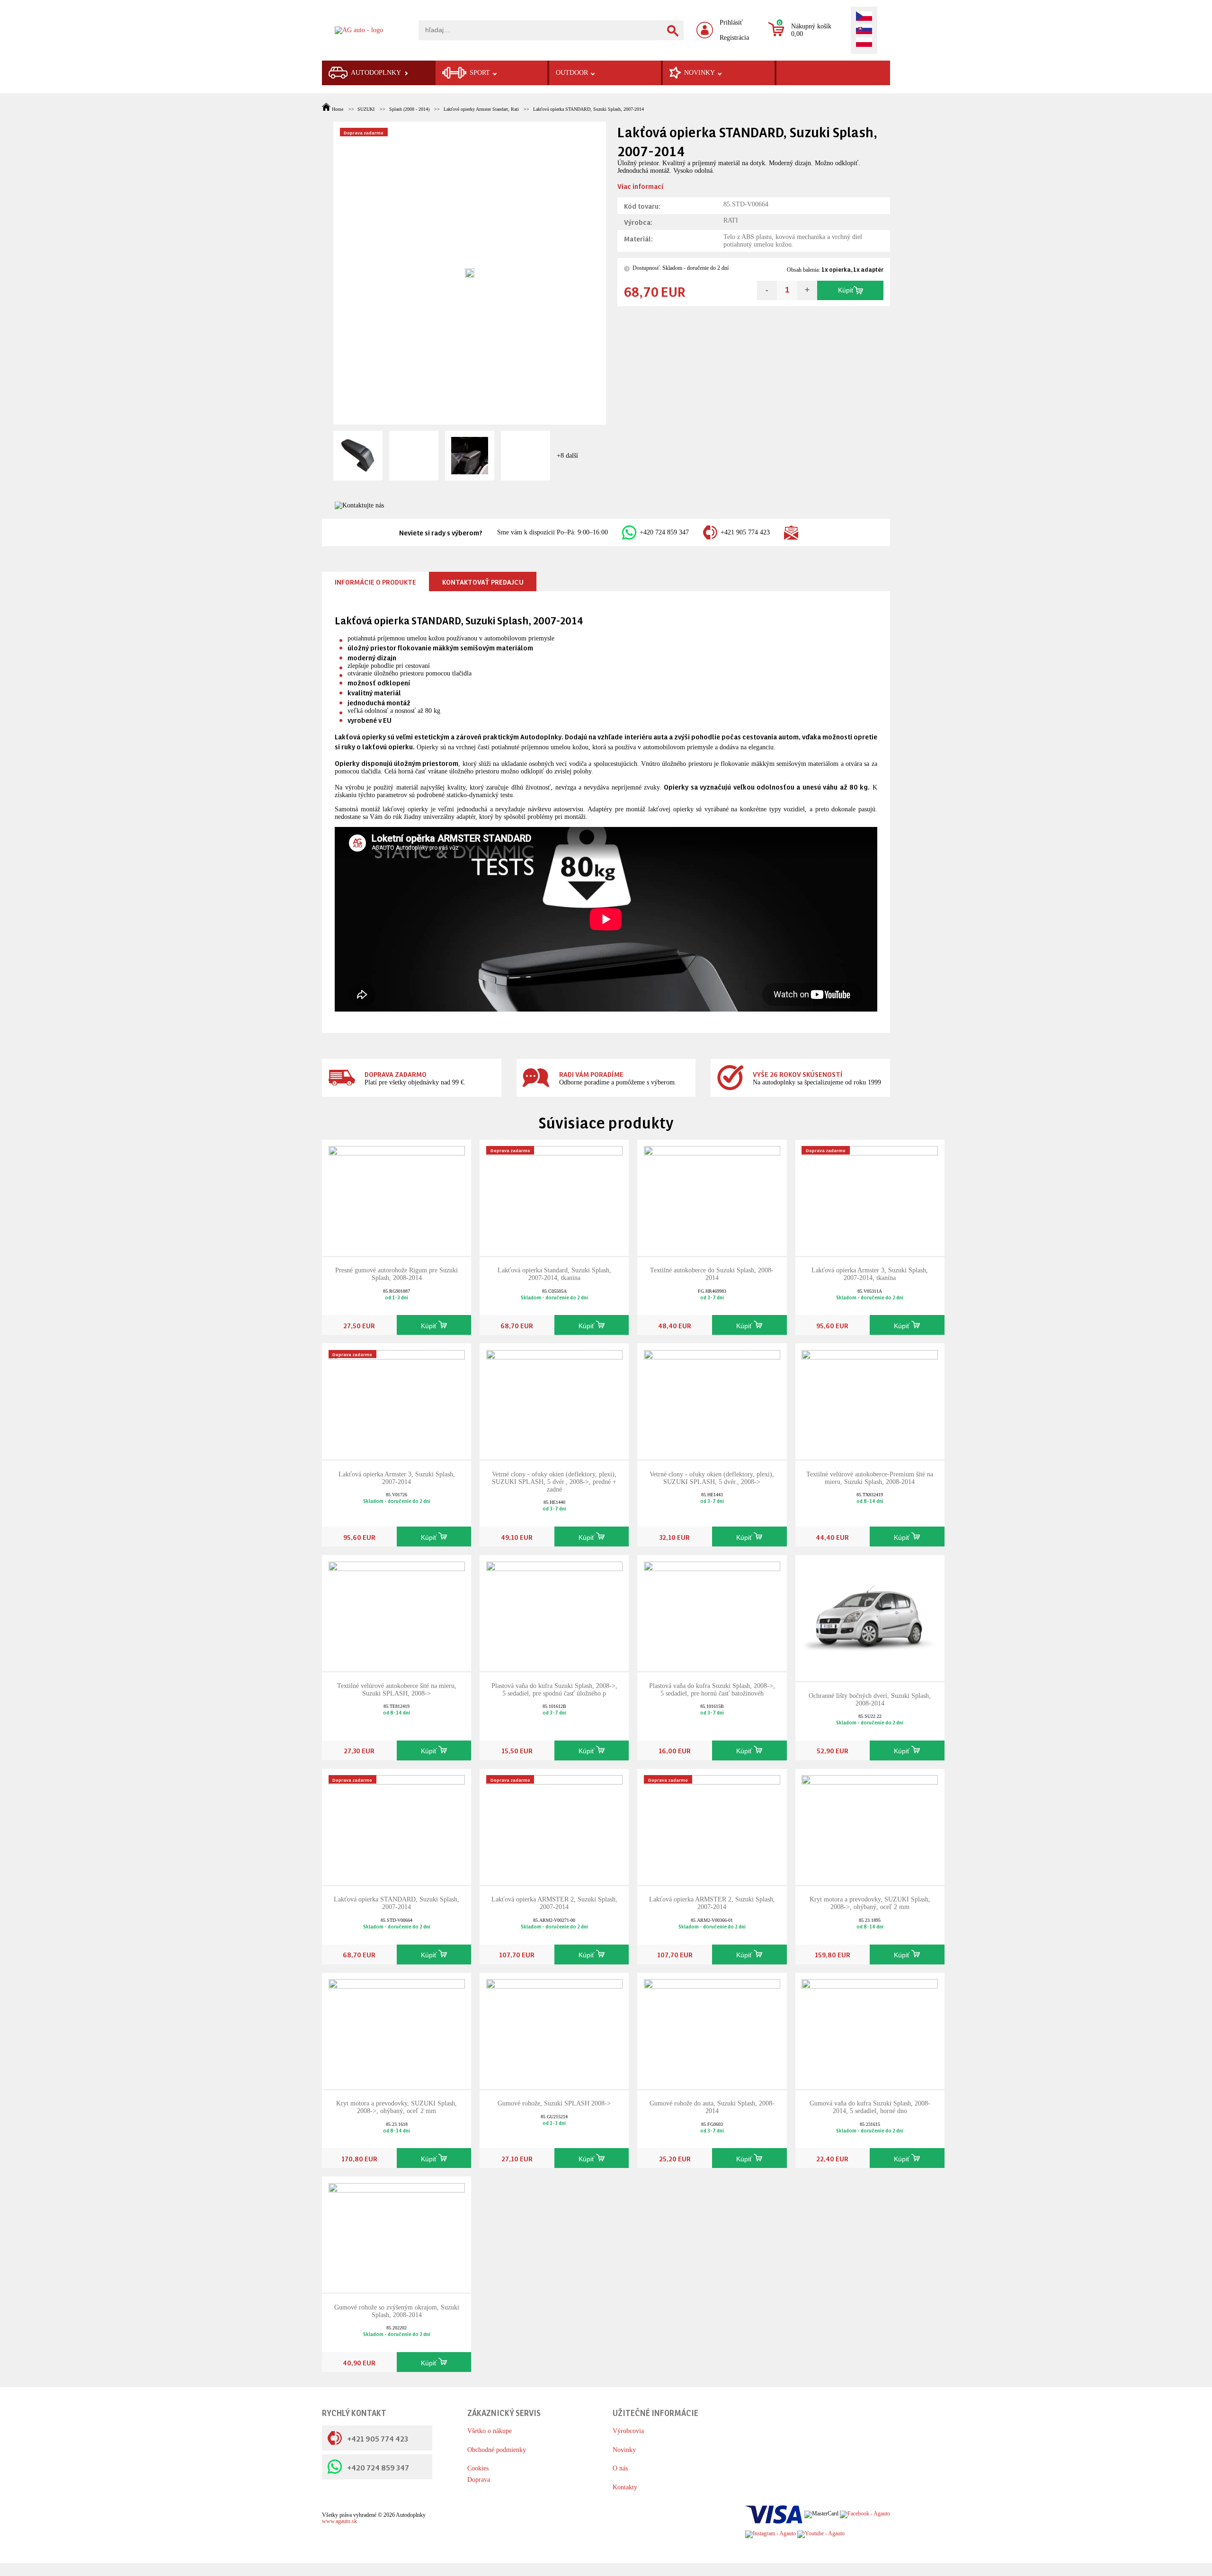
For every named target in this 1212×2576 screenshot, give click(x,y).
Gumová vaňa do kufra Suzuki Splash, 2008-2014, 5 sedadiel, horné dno (870, 2107)
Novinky (624, 2450)
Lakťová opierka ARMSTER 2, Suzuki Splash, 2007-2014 (554, 1903)
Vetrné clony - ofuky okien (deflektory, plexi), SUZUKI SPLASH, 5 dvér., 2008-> (712, 1478)
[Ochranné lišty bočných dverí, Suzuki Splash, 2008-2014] (870, 1617)
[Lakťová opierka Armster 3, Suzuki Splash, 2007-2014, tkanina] (870, 1197)
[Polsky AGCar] (864, 43)
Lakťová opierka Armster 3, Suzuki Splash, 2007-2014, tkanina (870, 1274)
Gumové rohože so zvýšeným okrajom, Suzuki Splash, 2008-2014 (397, 2311)
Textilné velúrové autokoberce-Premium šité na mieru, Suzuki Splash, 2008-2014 (870, 1478)
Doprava (479, 2480)
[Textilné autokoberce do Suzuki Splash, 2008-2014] (712, 1197)
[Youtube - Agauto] (821, 2534)
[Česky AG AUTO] (864, 17)
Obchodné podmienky (497, 2450)
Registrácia (734, 38)
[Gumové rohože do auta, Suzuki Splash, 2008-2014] (712, 2030)
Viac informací (640, 186)
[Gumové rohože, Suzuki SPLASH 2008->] (554, 2030)
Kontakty (625, 2487)
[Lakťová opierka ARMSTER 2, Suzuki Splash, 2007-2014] (554, 1826)
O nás (620, 2468)
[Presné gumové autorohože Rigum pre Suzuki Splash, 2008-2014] (397, 1197)
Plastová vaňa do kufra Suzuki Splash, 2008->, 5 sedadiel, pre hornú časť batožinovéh (712, 1690)
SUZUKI (366, 109)
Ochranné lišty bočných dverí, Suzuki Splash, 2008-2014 (870, 1700)
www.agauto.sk (339, 2521)
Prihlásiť (731, 22)
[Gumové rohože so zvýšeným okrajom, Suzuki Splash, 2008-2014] (397, 2234)
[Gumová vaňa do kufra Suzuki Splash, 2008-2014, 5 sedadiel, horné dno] (870, 2030)
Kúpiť (846, 290)
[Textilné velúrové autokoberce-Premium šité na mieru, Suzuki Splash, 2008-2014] (870, 1401)
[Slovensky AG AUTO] (864, 30)
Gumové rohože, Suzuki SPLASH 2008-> (554, 2103)
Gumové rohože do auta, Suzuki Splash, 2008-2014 (712, 2107)
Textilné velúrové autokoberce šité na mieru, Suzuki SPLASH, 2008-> (397, 1690)
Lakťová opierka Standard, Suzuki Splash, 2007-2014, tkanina (554, 1274)
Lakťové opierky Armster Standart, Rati (481, 109)
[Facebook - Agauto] (865, 2514)
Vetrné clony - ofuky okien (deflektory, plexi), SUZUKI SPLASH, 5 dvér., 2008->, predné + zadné (554, 1482)
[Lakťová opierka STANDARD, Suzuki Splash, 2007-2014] (397, 1826)
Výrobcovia (628, 2431)
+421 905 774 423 (745, 532)
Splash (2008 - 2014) (409, 109)
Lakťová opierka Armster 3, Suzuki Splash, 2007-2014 (397, 1478)
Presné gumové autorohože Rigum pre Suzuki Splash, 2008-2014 (397, 1274)
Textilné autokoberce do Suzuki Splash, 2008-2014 (712, 1274)
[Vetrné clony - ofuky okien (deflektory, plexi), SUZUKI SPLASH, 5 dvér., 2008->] (712, 1401)
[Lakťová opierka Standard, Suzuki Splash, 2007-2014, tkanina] (554, 1197)
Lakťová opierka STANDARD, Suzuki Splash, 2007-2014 (588, 109)
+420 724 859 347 (664, 532)
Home (338, 109)
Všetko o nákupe (490, 2431)
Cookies (478, 2468)
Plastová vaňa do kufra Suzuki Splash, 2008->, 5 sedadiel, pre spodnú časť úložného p (554, 1690)
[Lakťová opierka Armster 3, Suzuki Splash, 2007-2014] (397, 1401)
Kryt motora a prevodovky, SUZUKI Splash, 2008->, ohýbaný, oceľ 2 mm (870, 1903)
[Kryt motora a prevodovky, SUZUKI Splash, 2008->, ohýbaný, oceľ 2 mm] (870, 1826)
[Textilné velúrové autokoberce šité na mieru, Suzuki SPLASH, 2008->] (397, 1612)
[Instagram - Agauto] (771, 2534)
